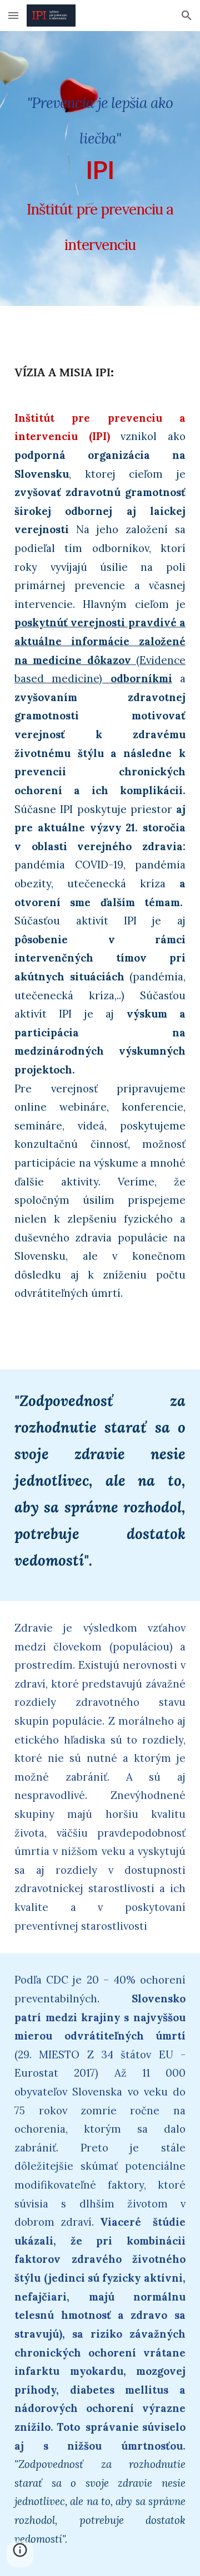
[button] (13, 15)
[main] (100, 168)
